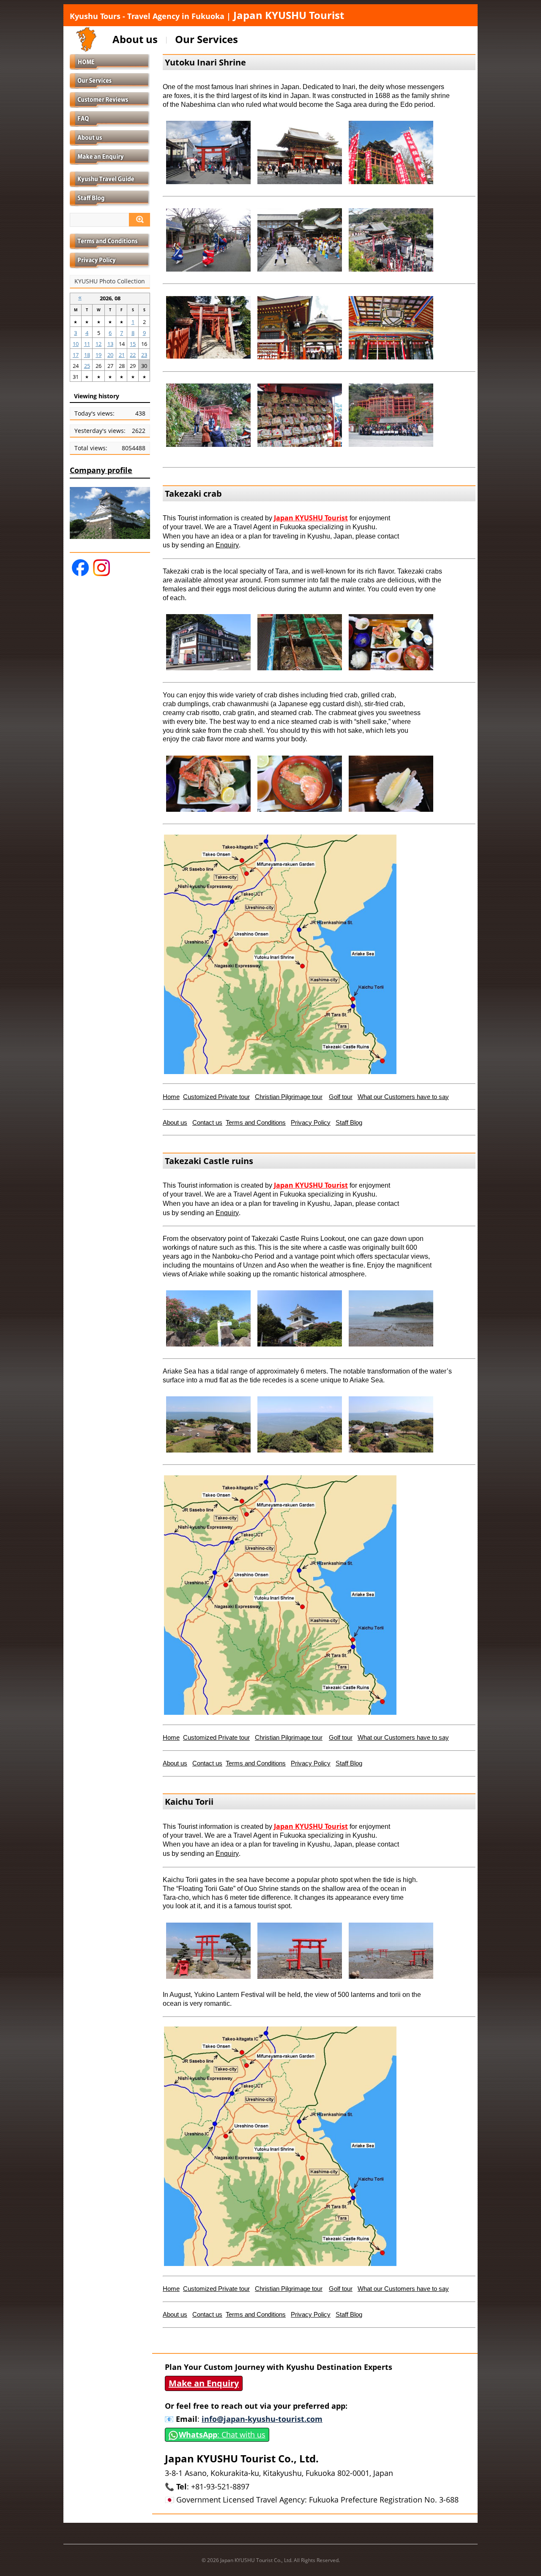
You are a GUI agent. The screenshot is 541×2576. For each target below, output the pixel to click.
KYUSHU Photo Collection (110, 281)
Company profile (101, 470)
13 (110, 344)
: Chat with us (222, 2435)
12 (98, 344)
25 (87, 366)
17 (76, 355)
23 (144, 355)
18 (87, 355)
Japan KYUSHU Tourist (207, 15)
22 (133, 355)
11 (87, 344)
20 (110, 355)
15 (133, 344)
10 (76, 344)
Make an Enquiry (204, 2383)
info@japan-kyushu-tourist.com (262, 2419)
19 (98, 355)
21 (122, 355)
